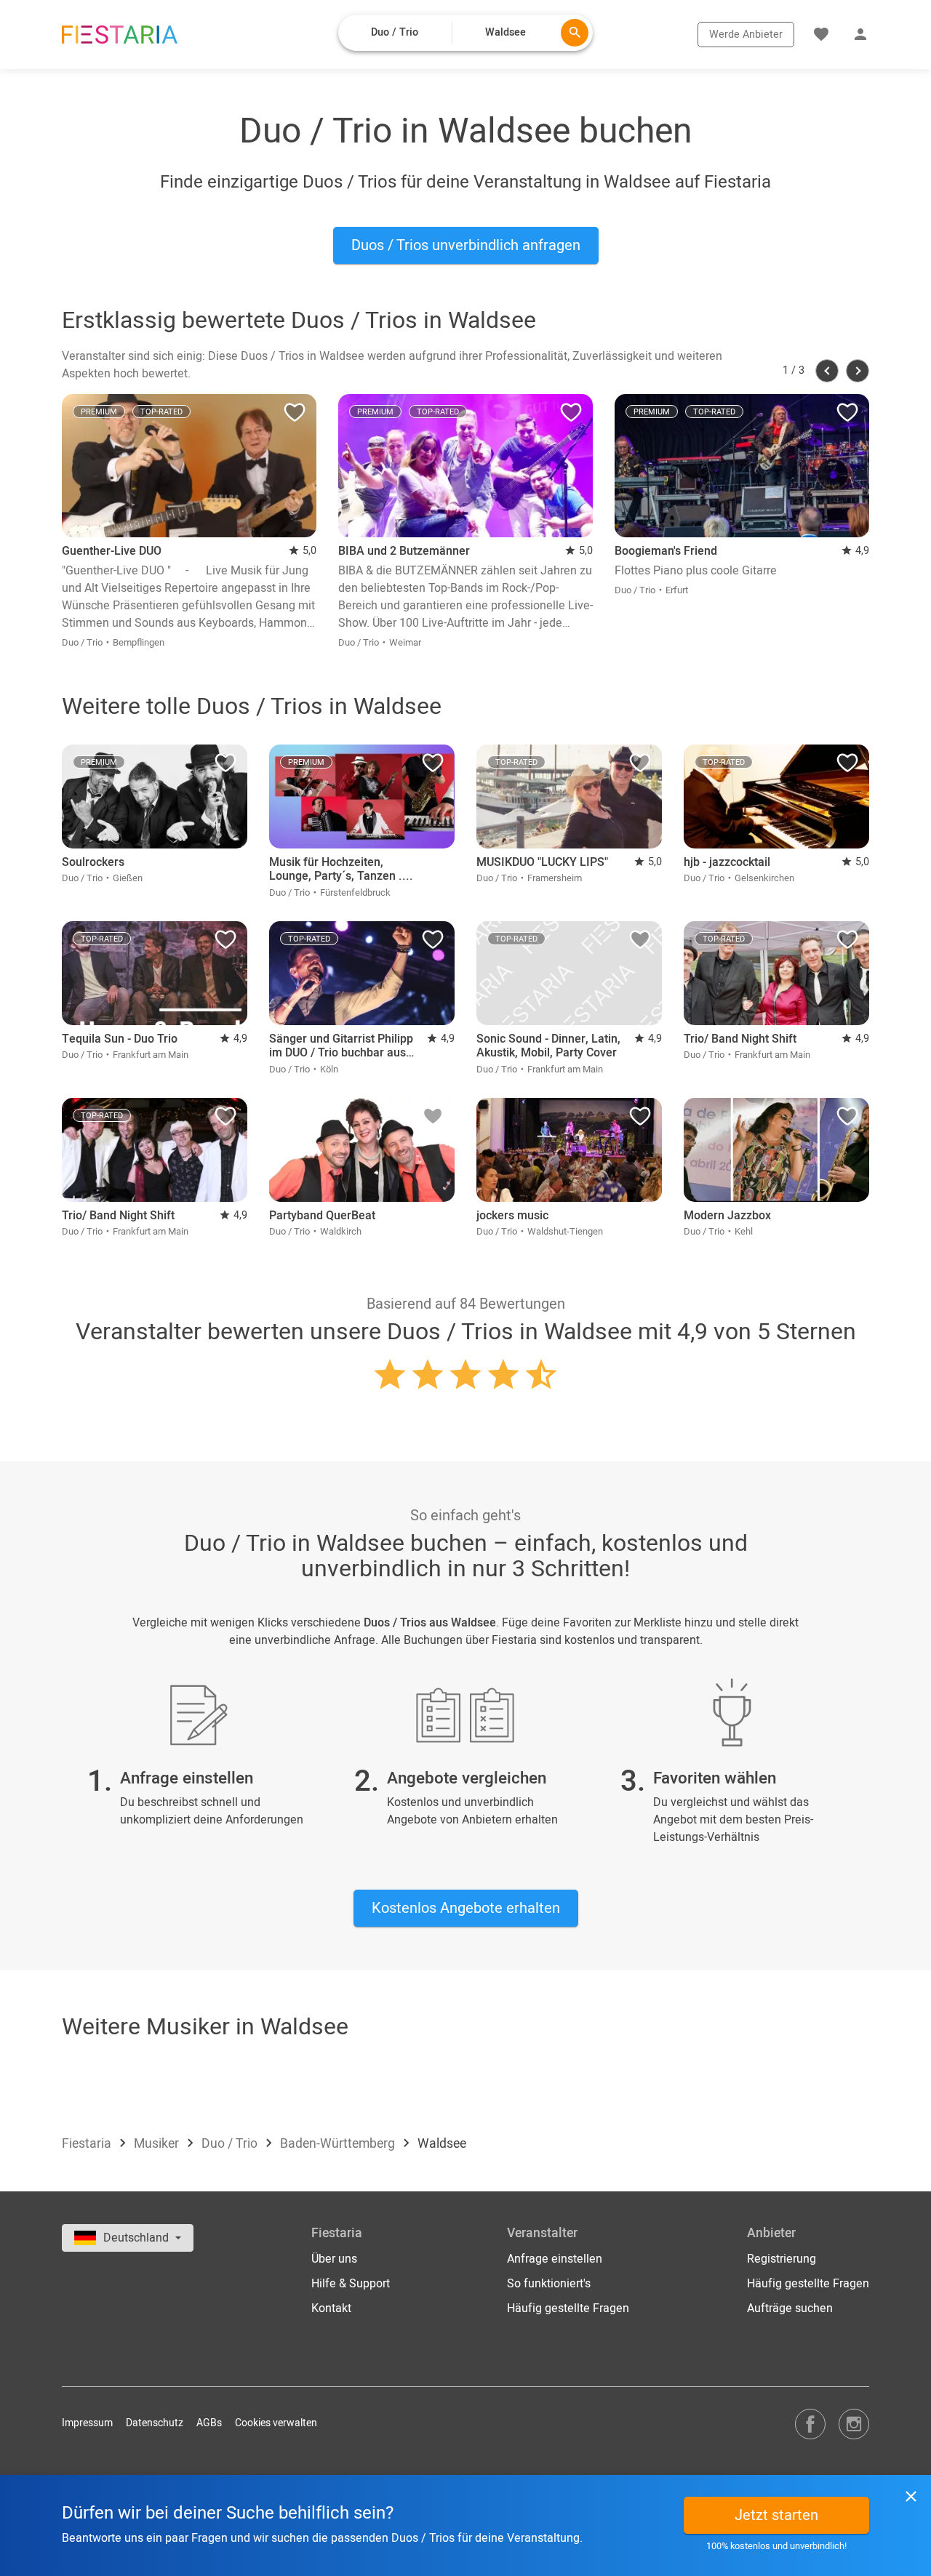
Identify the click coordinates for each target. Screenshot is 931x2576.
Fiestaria (88, 2144)
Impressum (87, 2423)
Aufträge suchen (790, 2308)
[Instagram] (854, 2424)
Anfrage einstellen (555, 2259)
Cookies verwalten (276, 2423)
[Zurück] (827, 371)
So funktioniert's (549, 2284)
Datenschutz (155, 2423)
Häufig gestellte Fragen (568, 2308)
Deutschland (137, 2238)
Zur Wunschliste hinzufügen (295, 416)
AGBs (209, 2423)
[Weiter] (858, 371)
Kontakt (331, 2308)
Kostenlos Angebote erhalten (466, 1908)
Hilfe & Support (351, 2284)
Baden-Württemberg (339, 2144)
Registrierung (782, 2259)
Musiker (158, 2144)
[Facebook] (810, 2424)
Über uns (334, 2259)
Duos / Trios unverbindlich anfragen (466, 245)
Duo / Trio (231, 2144)
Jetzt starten (776, 2515)
